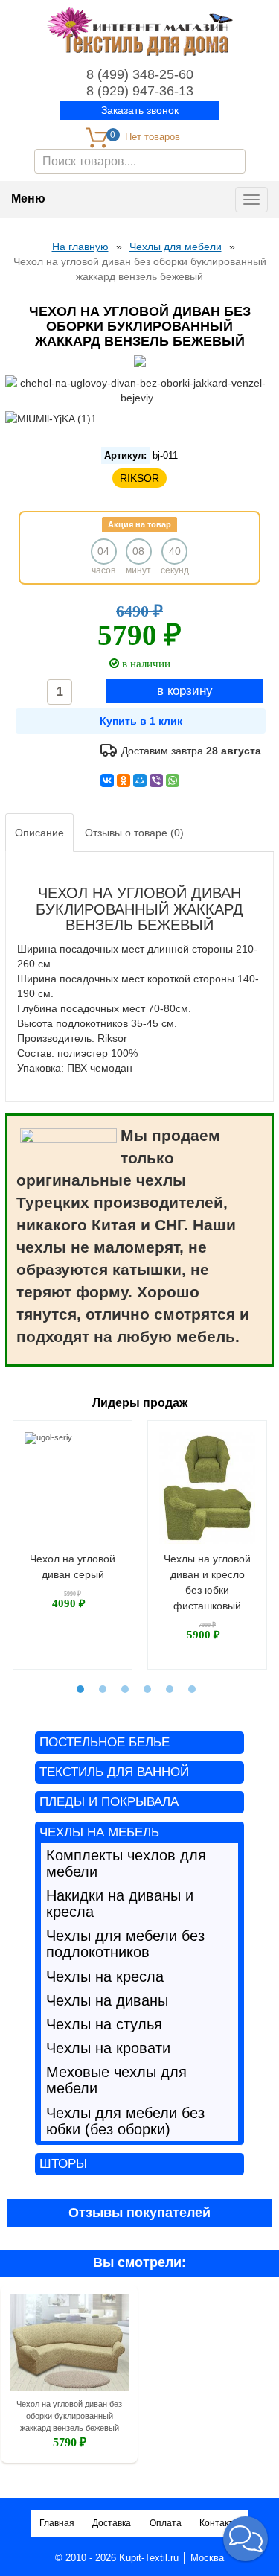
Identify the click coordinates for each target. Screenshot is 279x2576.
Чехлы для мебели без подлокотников (125, 1944)
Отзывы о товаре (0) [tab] (134, 833)
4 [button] (147, 1689)
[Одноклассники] (124, 780)
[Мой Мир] (140, 780)
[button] (246, 2539)
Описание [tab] (39, 833)
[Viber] (156, 780)
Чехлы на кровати (108, 2048)
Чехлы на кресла (105, 1976)
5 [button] (170, 1689)
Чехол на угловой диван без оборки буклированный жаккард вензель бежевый (69, 2416)
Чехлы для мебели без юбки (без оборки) (125, 2121)
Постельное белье (105, 1742)
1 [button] (80, 1689)
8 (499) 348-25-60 (140, 74)
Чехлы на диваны (107, 2000)
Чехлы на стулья (104, 2024)
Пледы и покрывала (109, 1802)
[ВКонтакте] (107, 780)
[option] (73, 1545)
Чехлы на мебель (99, 1832)
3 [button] (125, 1689)
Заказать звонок (140, 110)
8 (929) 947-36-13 (140, 91)
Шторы (63, 2164)
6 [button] (192, 1689)
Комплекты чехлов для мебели (126, 1863)
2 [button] (103, 1689)
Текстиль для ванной (114, 1772)
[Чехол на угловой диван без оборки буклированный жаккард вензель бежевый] (69, 2345)
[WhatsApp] (173, 780)
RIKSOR (139, 478)
